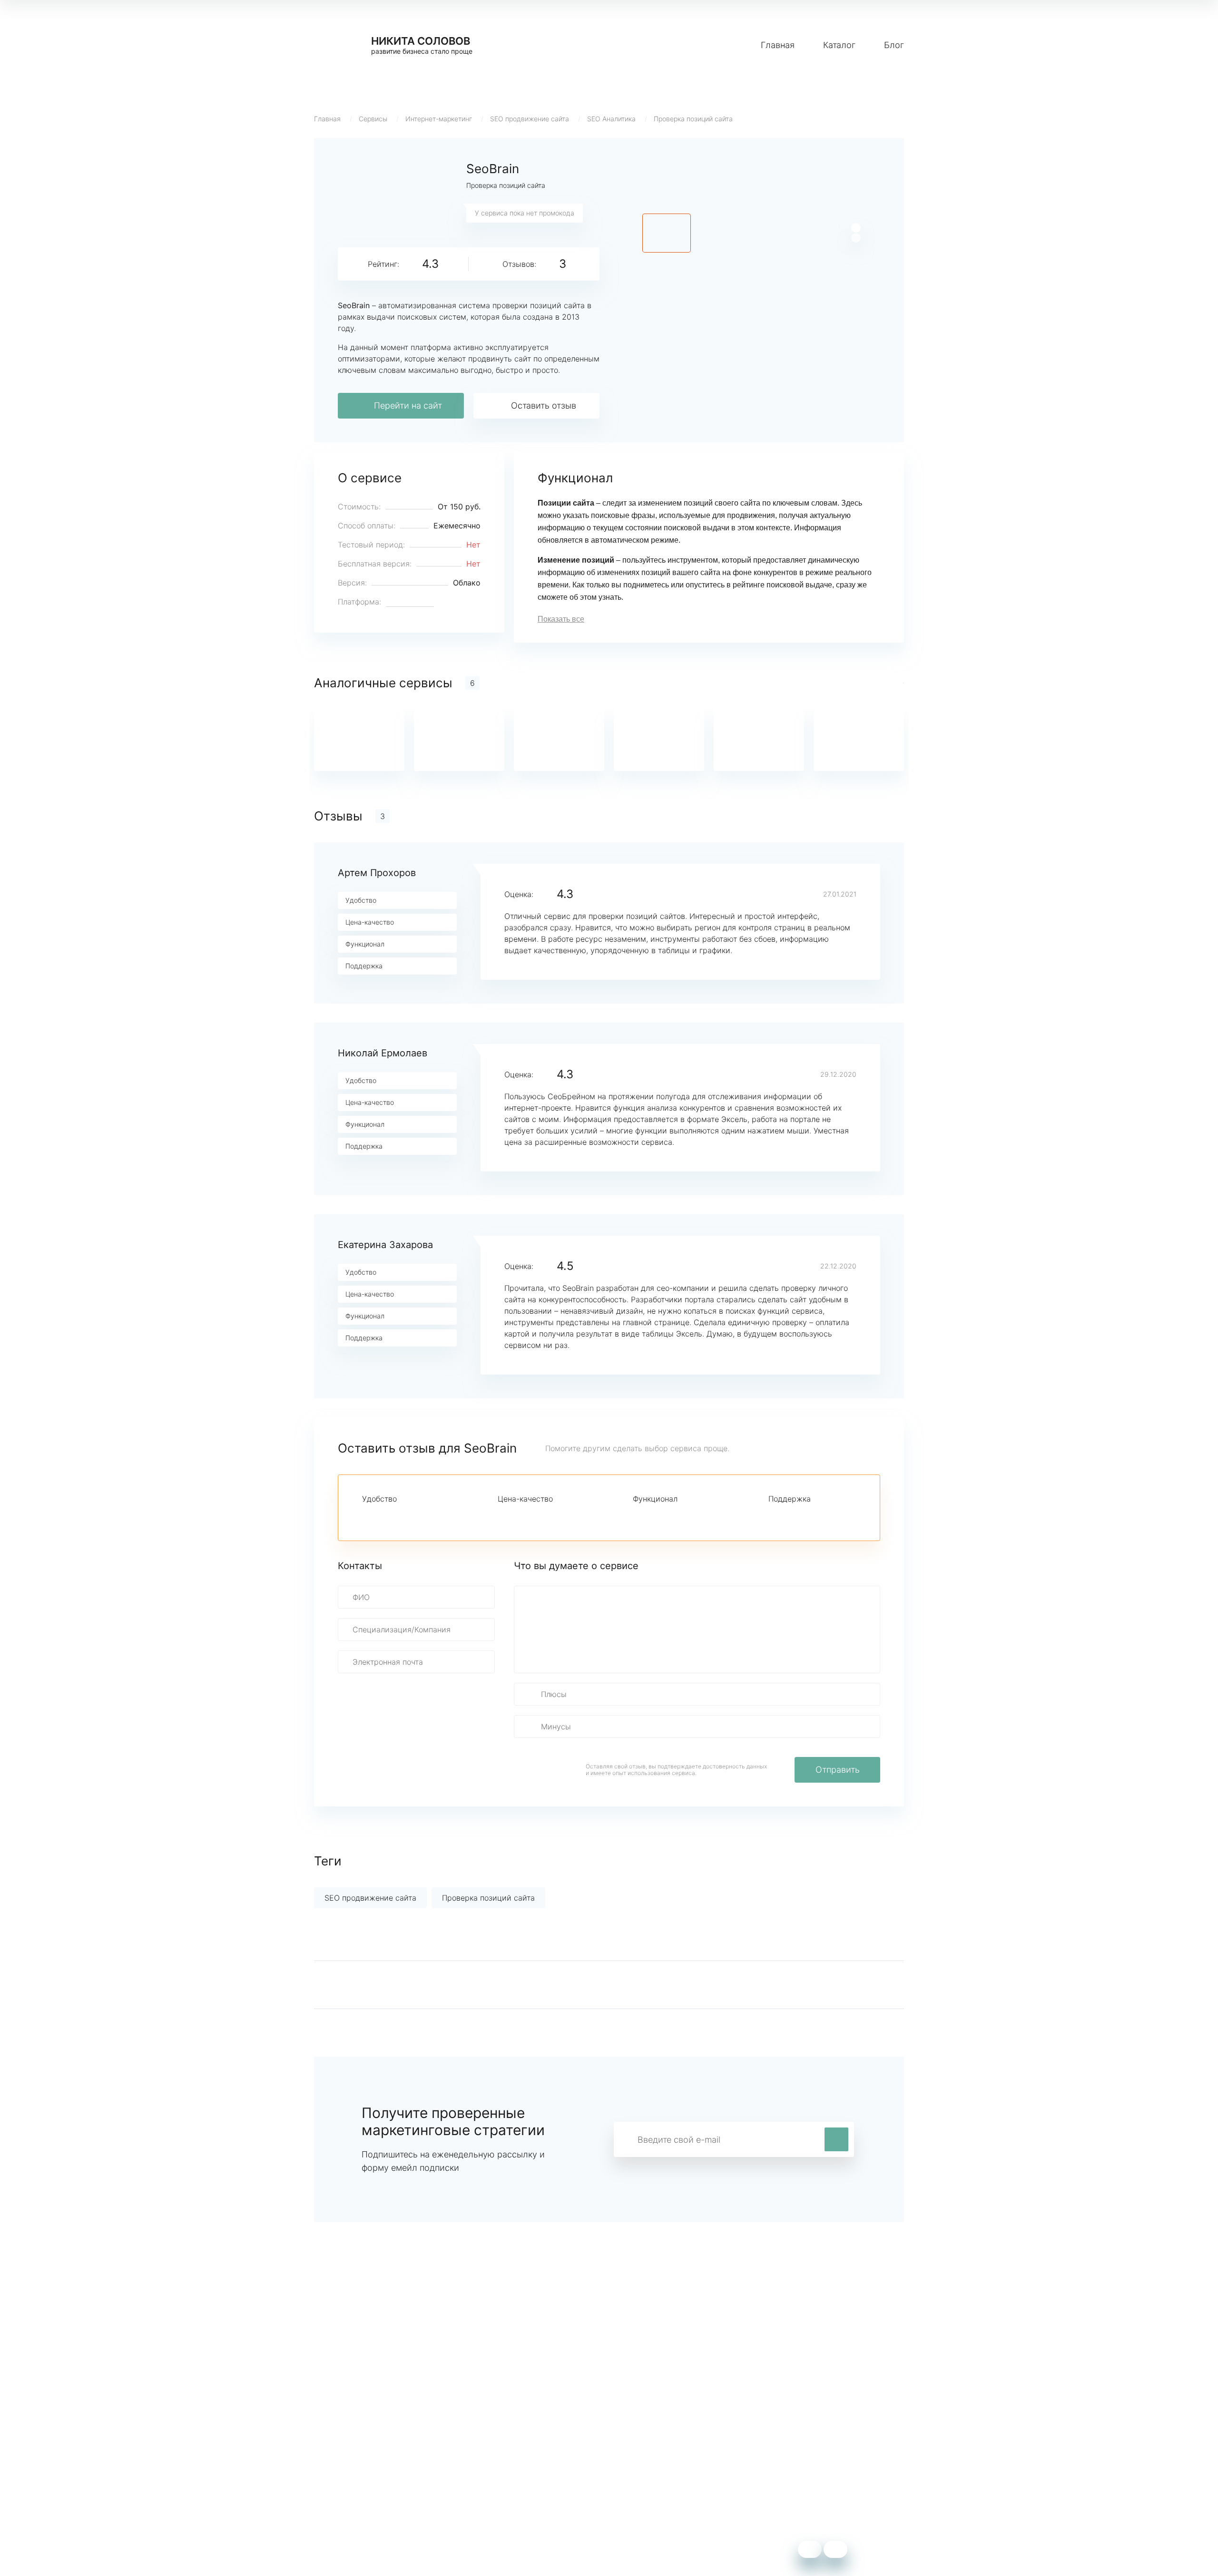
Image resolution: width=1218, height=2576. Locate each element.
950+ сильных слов (350, 2461)
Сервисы (373, 119)
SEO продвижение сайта (530, 119)
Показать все (561, 619)
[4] (416, 1516)
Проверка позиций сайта (693, 119)
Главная (778, 45)
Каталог (839, 45)
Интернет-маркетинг (439, 119)
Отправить (838, 1770)
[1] (368, 1516)
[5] (432, 1516)
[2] (384, 1516)
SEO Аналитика (611, 119)
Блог (894, 45)
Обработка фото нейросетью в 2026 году (391, 2489)
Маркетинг (514, 2461)
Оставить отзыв (544, 405)
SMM (503, 2475)
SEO (501, 2489)
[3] (400, 1516)
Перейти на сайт (408, 405)
